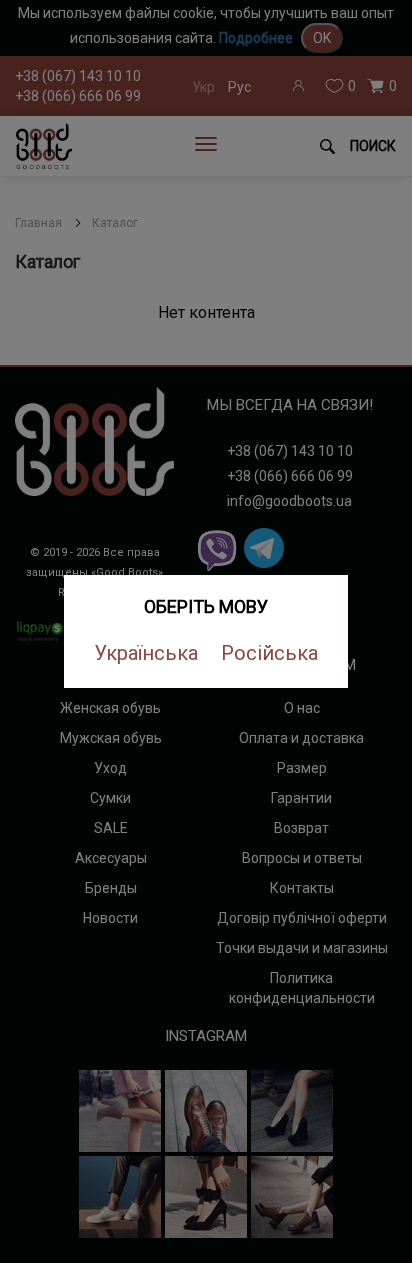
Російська (269, 653)
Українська (146, 653)
